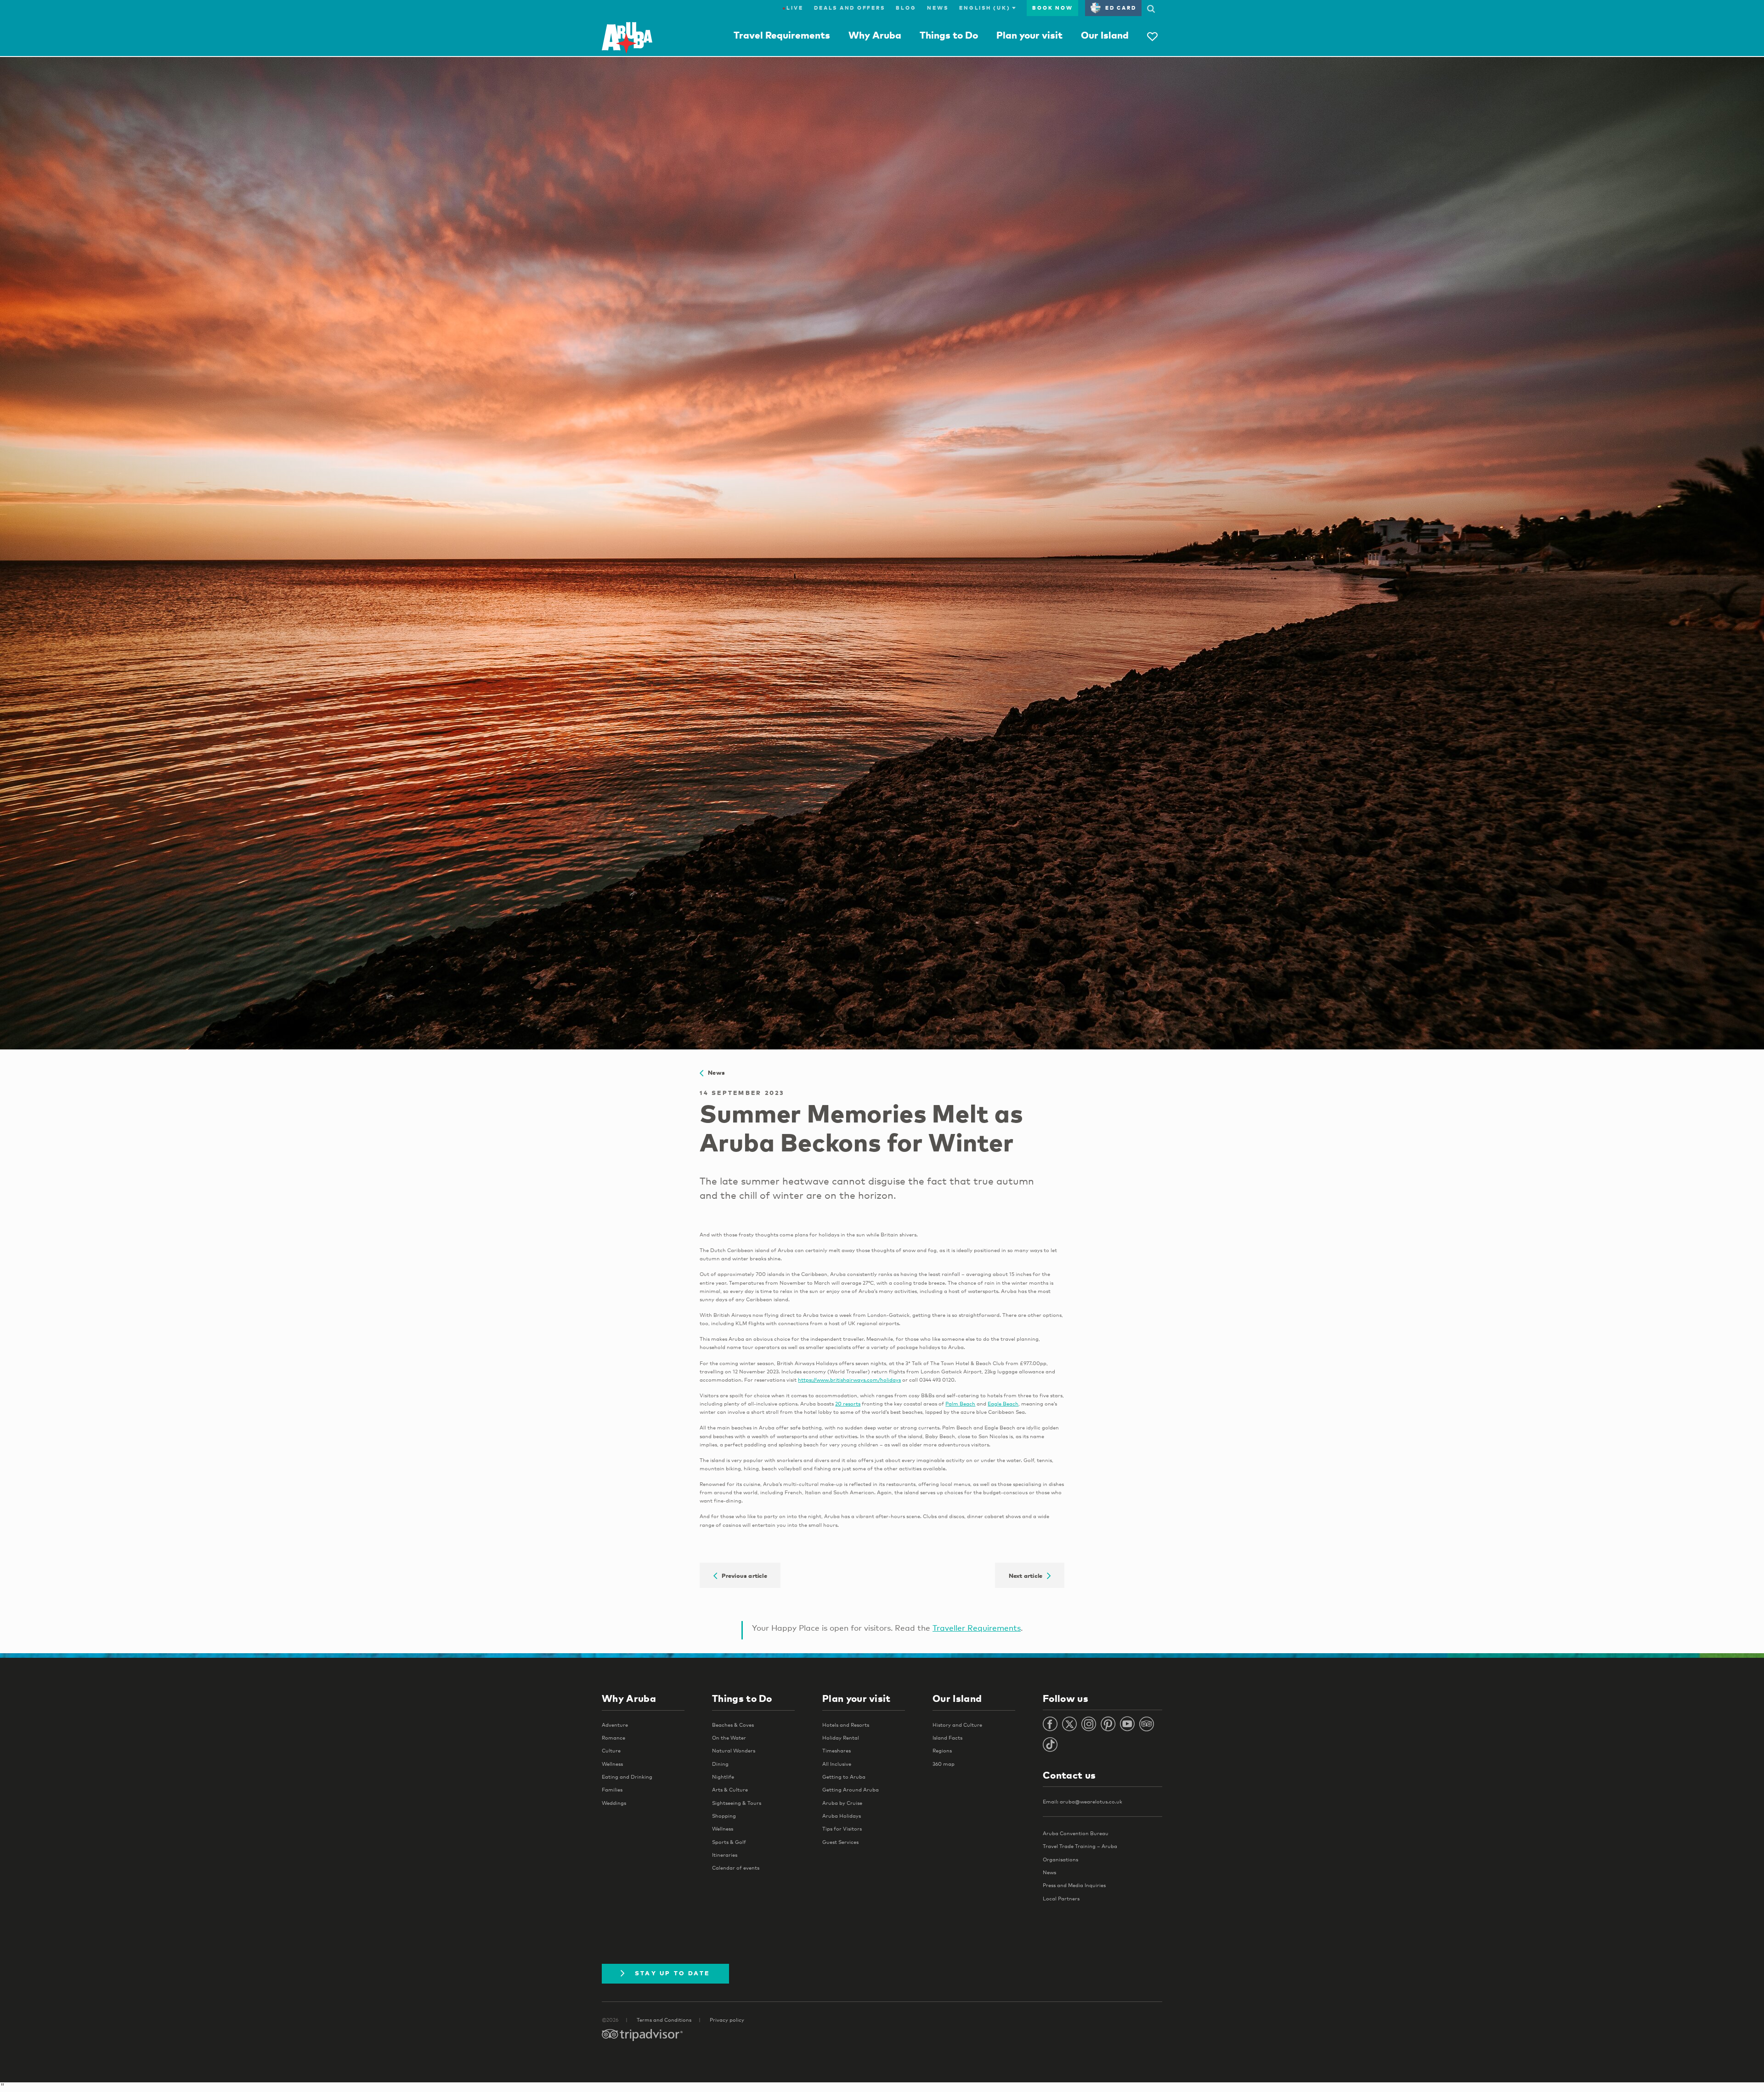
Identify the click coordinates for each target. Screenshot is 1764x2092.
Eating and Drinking (627, 1777)
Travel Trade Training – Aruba (1080, 1846)
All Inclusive (837, 1764)
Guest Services (840, 1842)
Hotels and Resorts (846, 1725)
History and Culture (957, 1725)
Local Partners (1061, 1899)
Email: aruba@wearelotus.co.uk (1083, 1802)
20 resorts (848, 1404)
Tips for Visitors (842, 1829)
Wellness (612, 1764)
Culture (611, 1751)
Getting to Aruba (844, 1777)
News (938, 8)
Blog (906, 8)
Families (612, 1790)
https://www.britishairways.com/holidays (849, 1380)
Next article (1028, 1575)
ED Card (1121, 8)
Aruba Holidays (842, 1816)
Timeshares (837, 1751)
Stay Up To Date (673, 1973)
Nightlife (723, 1777)
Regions (942, 1751)
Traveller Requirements (977, 1628)
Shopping (724, 1816)
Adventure (615, 1725)
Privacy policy (727, 2020)
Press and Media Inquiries (1074, 1885)
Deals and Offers (849, 8)
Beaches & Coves (733, 1725)
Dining (720, 1764)
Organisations (1060, 1860)
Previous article (742, 1575)
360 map (944, 1764)
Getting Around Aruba (851, 1790)
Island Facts (947, 1738)
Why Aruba (875, 35)
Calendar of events (736, 1868)
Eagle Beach (1003, 1404)
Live (793, 8)
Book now (1052, 8)
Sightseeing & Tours (737, 1803)
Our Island (1105, 35)
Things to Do (949, 35)
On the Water (729, 1738)
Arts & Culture (730, 1790)
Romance (613, 1738)
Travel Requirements (782, 35)
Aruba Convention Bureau (1076, 1833)
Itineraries (725, 1855)
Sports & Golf (729, 1842)
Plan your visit (1029, 35)
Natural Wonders (734, 1751)
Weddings (614, 1803)
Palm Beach (960, 1404)
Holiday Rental (841, 1738)
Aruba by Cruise (842, 1803)
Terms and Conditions (664, 2020)
